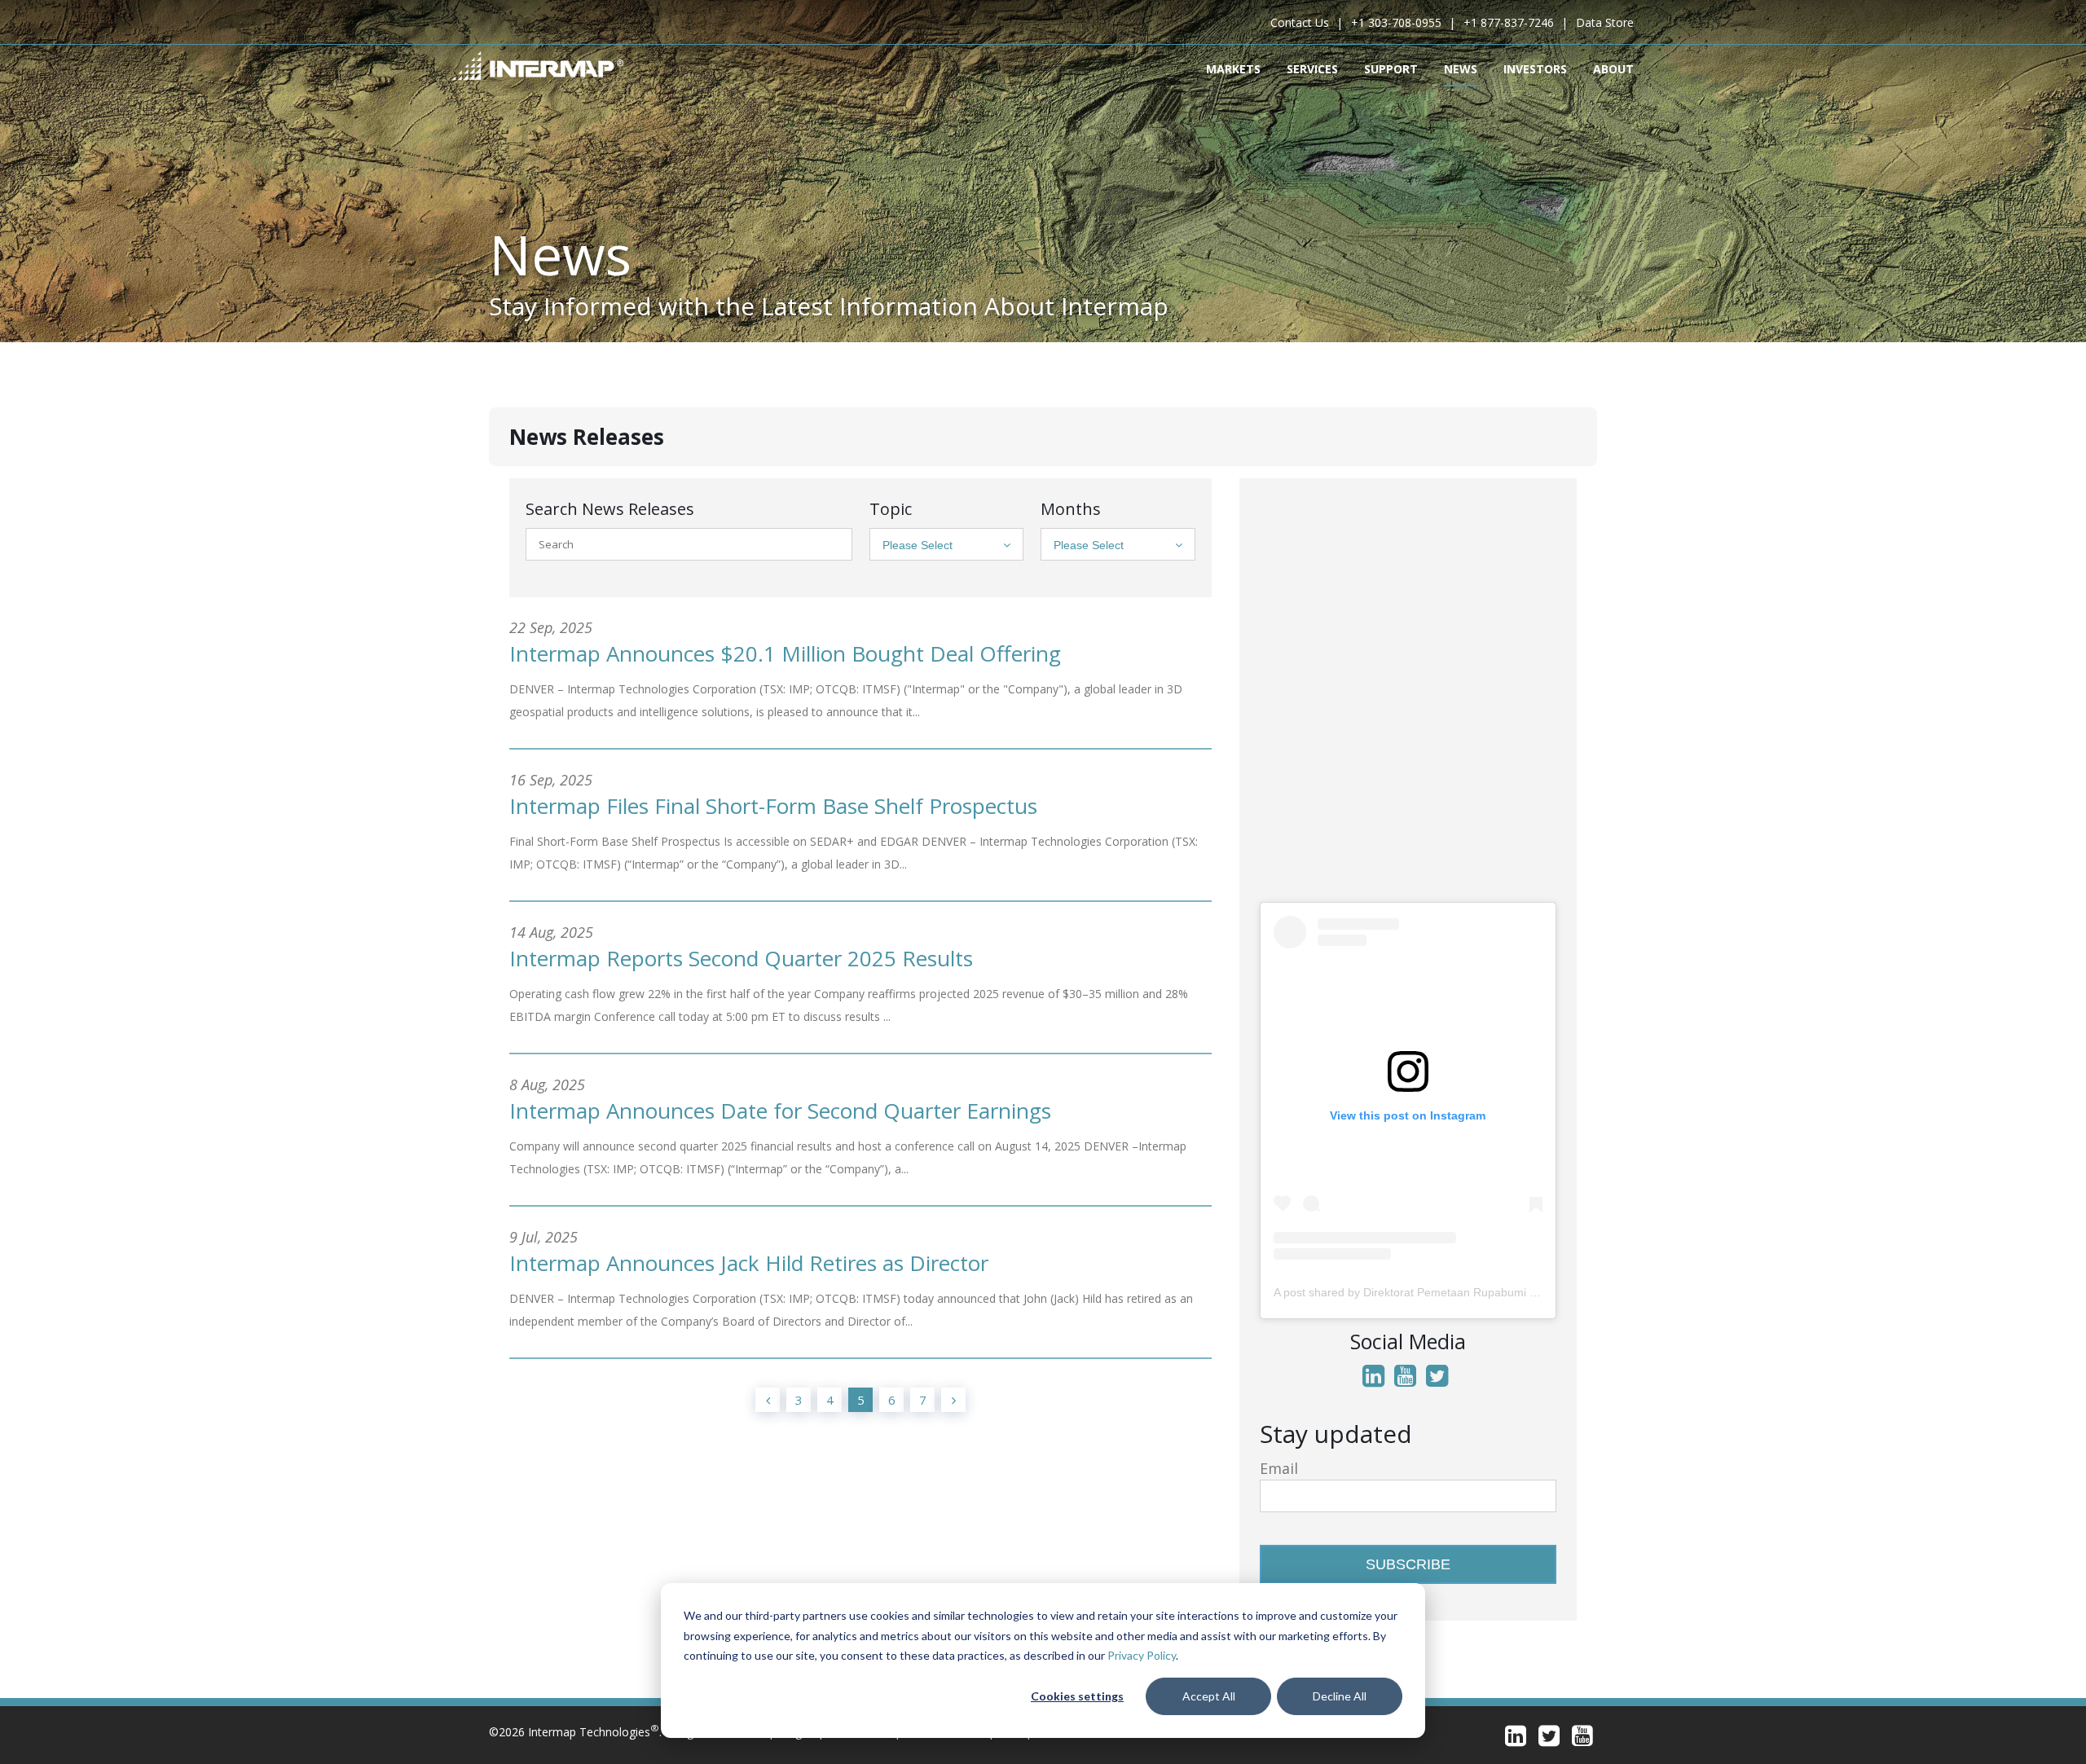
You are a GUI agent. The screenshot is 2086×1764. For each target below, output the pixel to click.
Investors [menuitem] (1535, 69)
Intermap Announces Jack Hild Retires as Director (749, 1263)
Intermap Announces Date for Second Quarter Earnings (780, 1111)
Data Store (1605, 22)
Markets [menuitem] (1233, 69)
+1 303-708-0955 (1396, 22)
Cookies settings (1077, 1696)
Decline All (1340, 1696)
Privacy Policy (1142, 1655)
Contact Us (1300, 22)
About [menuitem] (1613, 69)
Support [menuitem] (1391, 69)
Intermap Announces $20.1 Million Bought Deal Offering (785, 653)
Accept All (1209, 1696)
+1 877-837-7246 (1509, 22)
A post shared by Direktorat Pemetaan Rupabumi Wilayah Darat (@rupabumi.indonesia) (1500, 1292)
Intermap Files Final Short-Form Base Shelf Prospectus (773, 806)
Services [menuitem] (1312, 69)
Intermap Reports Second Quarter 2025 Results (741, 958)
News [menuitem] (1461, 69)
